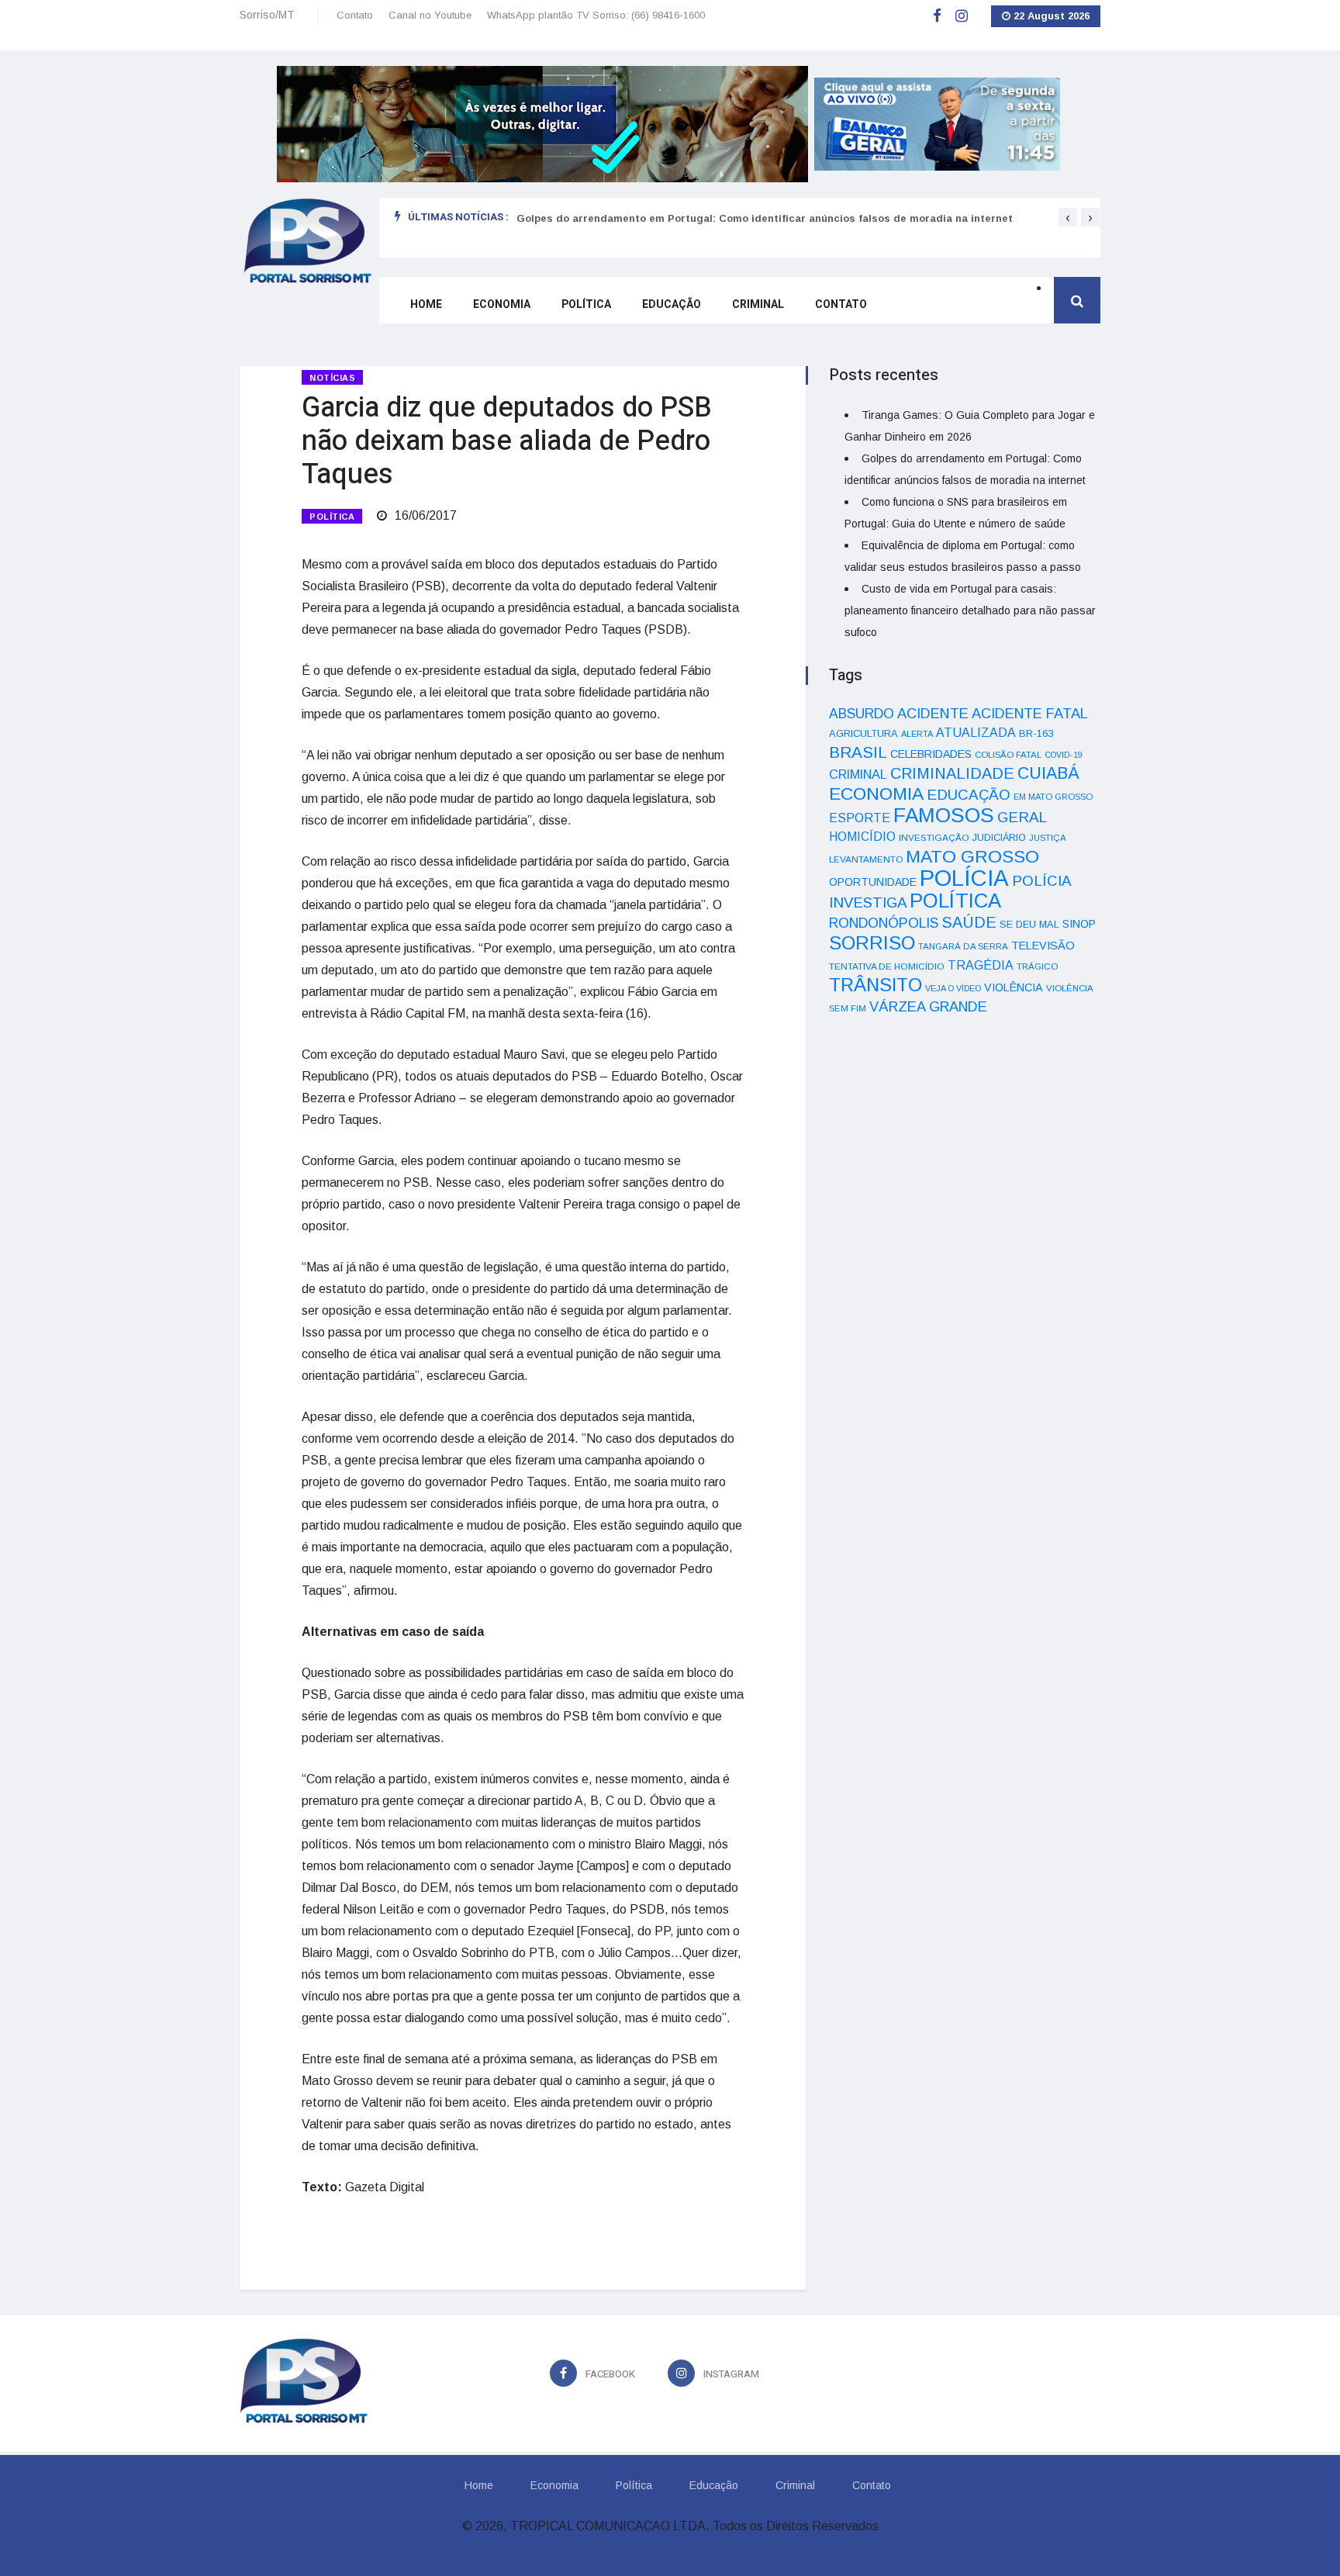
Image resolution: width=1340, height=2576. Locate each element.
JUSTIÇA (1048, 838)
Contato (355, 15)
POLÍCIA (964, 878)
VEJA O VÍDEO (953, 988)
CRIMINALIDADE (952, 773)
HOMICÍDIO (862, 837)
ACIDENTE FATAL (1030, 714)
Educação (672, 304)
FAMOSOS (944, 815)
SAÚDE (969, 922)
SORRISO (872, 943)
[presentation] (1068, 217)
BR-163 (1036, 733)
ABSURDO (862, 714)
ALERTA (917, 734)
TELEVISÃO (1043, 946)
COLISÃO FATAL (1008, 755)
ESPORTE (860, 818)
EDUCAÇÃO (969, 795)
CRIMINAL (858, 774)
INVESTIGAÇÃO (934, 837)
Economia (502, 304)
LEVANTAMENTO (866, 859)
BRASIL (858, 752)
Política (586, 304)
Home (426, 304)
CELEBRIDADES (931, 754)
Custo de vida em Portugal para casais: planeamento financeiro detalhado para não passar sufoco (970, 610)
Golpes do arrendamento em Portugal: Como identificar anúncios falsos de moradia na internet (765, 218)
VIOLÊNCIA (1014, 987)
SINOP (1079, 924)
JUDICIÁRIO (999, 838)
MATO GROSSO (972, 856)
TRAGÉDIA (981, 965)
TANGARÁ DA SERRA (963, 946)
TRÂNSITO (875, 985)
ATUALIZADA (976, 733)
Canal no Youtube (430, 15)
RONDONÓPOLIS (884, 923)
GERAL (1022, 817)
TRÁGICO (1037, 966)
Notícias (332, 378)
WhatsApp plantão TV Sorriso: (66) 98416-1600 (596, 15)
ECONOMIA (876, 794)
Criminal (758, 304)
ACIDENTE (933, 713)
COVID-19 (1064, 755)
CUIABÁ (1048, 773)
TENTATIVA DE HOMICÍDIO (887, 966)
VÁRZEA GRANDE (928, 1007)
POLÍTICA (332, 517)
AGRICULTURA (863, 733)
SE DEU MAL (1029, 924)
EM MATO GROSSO (1053, 797)
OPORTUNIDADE (873, 882)
